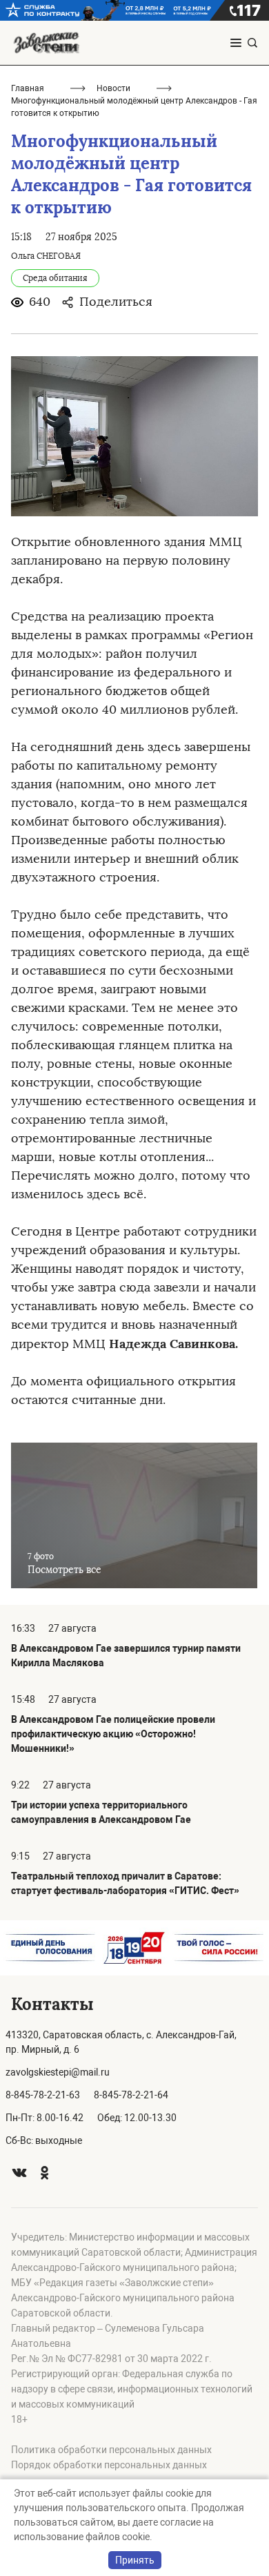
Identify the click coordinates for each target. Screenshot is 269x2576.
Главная (28, 88)
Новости (113, 88)
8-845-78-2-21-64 (131, 2095)
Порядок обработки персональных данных (109, 2465)
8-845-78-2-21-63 (43, 2095)
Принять (135, 2560)
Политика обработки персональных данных (111, 2450)
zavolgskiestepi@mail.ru (58, 2072)
